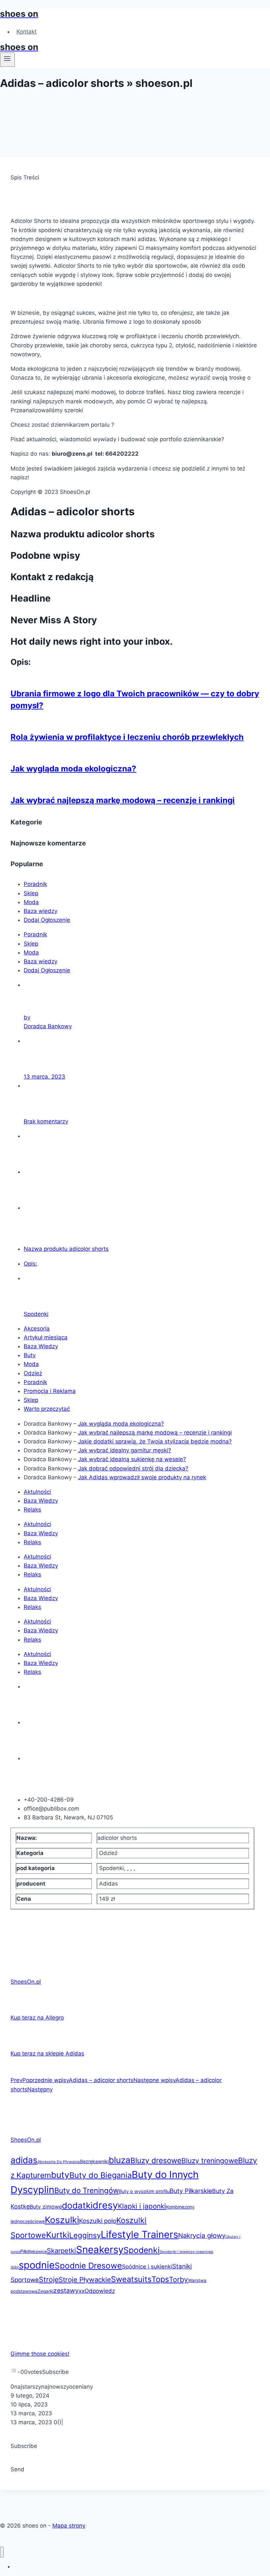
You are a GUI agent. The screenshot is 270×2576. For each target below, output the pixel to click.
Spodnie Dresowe (88, 2266)
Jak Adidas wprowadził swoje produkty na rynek (142, 1477)
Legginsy (85, 2235)
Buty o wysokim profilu (144, 2191)
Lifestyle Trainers (139, 2234)
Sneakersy (100, 2250)
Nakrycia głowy (202, 2236)
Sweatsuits (131, 2279)
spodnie (37, 2265)
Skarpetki (61, 2251)
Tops (160, 2279)
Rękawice (38, 2252)
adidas (24, 2160)
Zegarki (45, 2291)
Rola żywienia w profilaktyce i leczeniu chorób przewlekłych (127, 737)
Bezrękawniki (94, 2161)
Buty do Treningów (87, 2190)
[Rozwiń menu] (7, 60)
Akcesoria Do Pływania (59, 2162)
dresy (105, 2205)
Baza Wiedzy (41, 1346)
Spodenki (36, 1314)
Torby (178, 2279)
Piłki (24, 2251)
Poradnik (35, 884)
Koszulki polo (98, 2221)
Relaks (32, 1510)
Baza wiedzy (40, 911)
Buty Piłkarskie (191, 2191)
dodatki (77, 2205)
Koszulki (62, 2220)
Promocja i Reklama (50, 1391)
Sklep (31, 893)
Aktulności (37, 1492)
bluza (120, 2160)
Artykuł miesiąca (46, 1337)
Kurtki (58, 2235)
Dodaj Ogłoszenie (47, 920)
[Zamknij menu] (2, 2552)
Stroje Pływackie (85, 2280)
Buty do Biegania (101, 2175)
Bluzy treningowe (210, 2160)
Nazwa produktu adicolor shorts (66, 1249)
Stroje (49, 2279)
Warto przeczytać (47, 1409)
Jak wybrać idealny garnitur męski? (125, 1450)
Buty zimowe (46, 2207)
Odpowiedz (100, 2291)
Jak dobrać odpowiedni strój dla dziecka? (133, 1468)
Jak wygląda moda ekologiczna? (73, 769)
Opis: (30, 1264)
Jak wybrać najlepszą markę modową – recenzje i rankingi (123, 800)
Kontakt (27, 32)
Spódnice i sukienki (147, 2267)
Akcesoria (37, 1328)
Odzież (33, 1373)
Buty (30, 1355)
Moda (31, 902)
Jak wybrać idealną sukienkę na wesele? (132, 1459)
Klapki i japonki (142, 2206)
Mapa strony (69, 2526)
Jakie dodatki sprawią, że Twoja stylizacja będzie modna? (155, 1441)
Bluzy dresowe (156, 2160)
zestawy (66, 2291)
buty (60, 2175)
